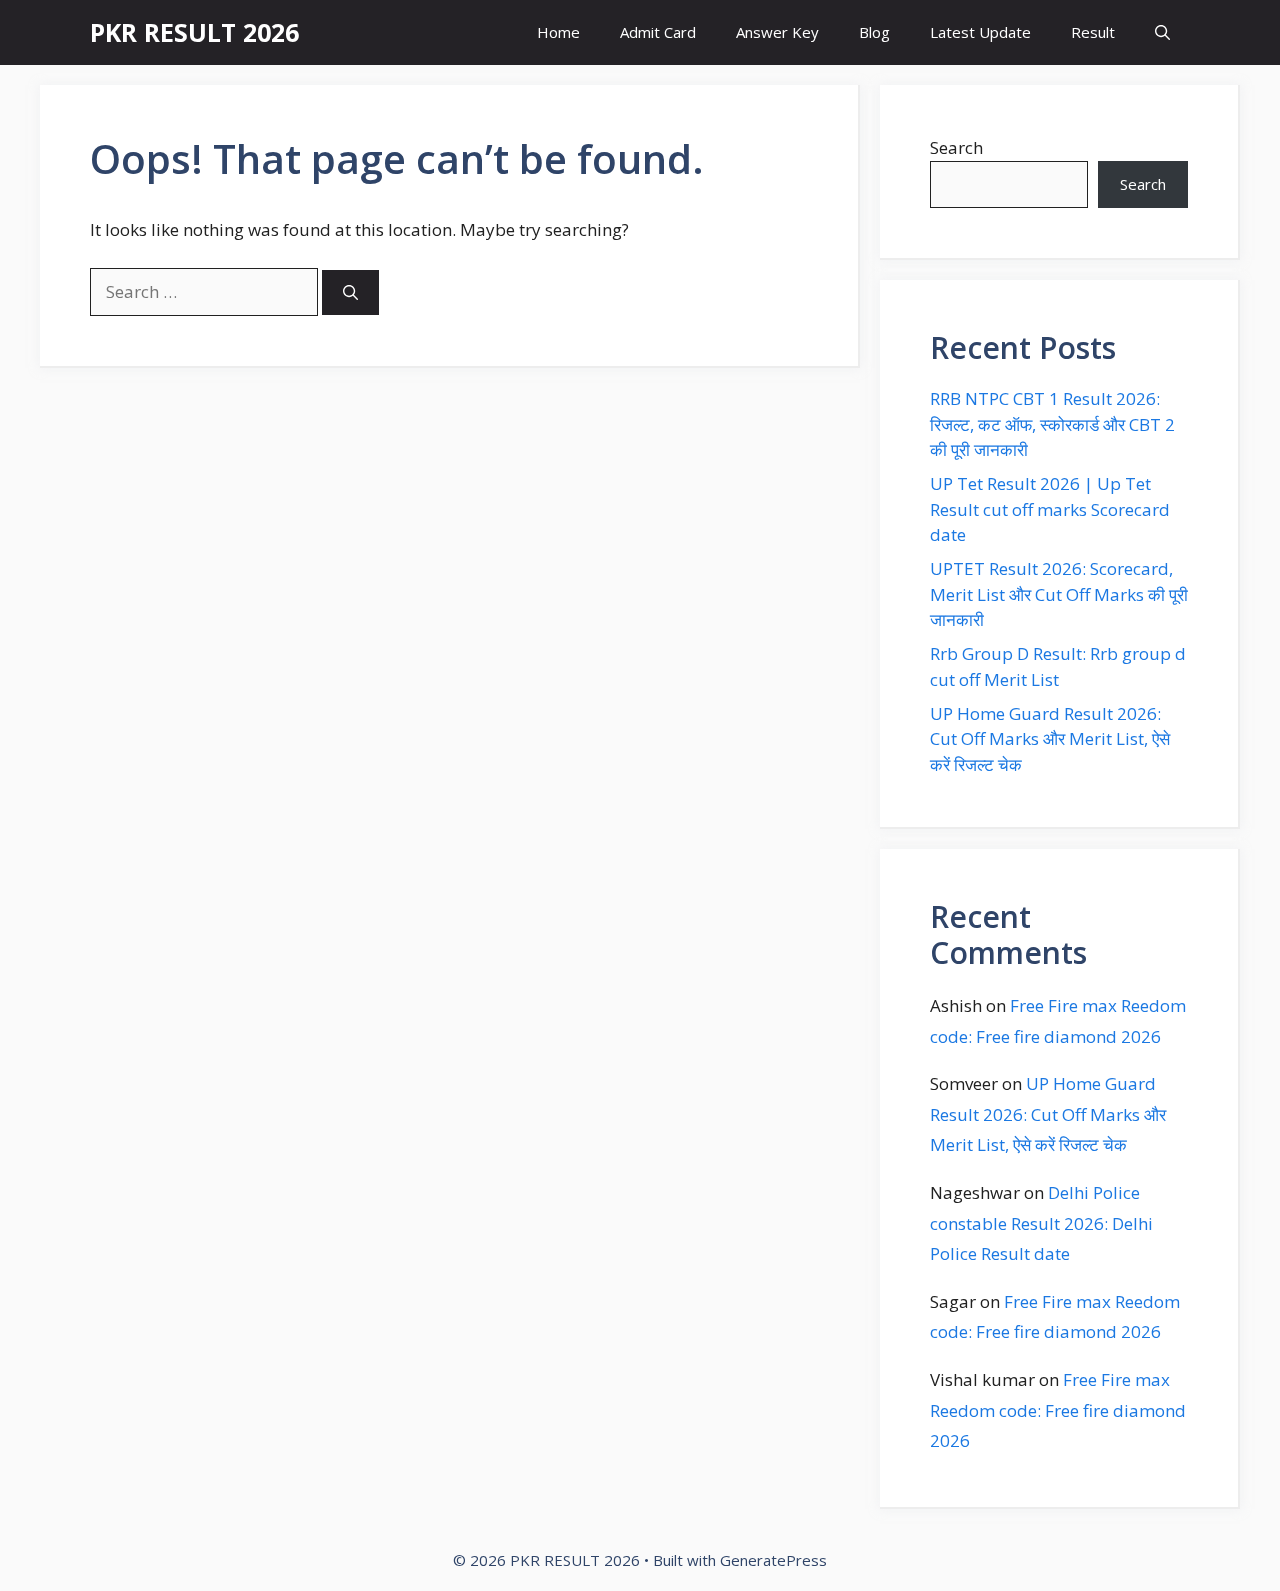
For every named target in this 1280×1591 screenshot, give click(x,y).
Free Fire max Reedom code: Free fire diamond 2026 (1058, 1410)
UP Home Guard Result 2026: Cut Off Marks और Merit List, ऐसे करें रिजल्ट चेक (1050, 739)
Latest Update (980, 32)
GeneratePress (773, 1560)
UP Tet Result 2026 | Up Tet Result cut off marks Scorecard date (1050, 509)
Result (1093, 32)
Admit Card (658, 32)
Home (558, 32)
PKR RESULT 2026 (194, 32)
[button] (1162, 32)
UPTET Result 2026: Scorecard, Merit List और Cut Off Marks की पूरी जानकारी (1059, 594)
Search (956, 147)
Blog (874, 32)
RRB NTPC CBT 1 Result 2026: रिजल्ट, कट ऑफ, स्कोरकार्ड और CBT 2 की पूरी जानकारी (1052, 424)
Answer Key (777, 32)
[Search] (350, 292)
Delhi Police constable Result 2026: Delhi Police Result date (1041, 1223)
